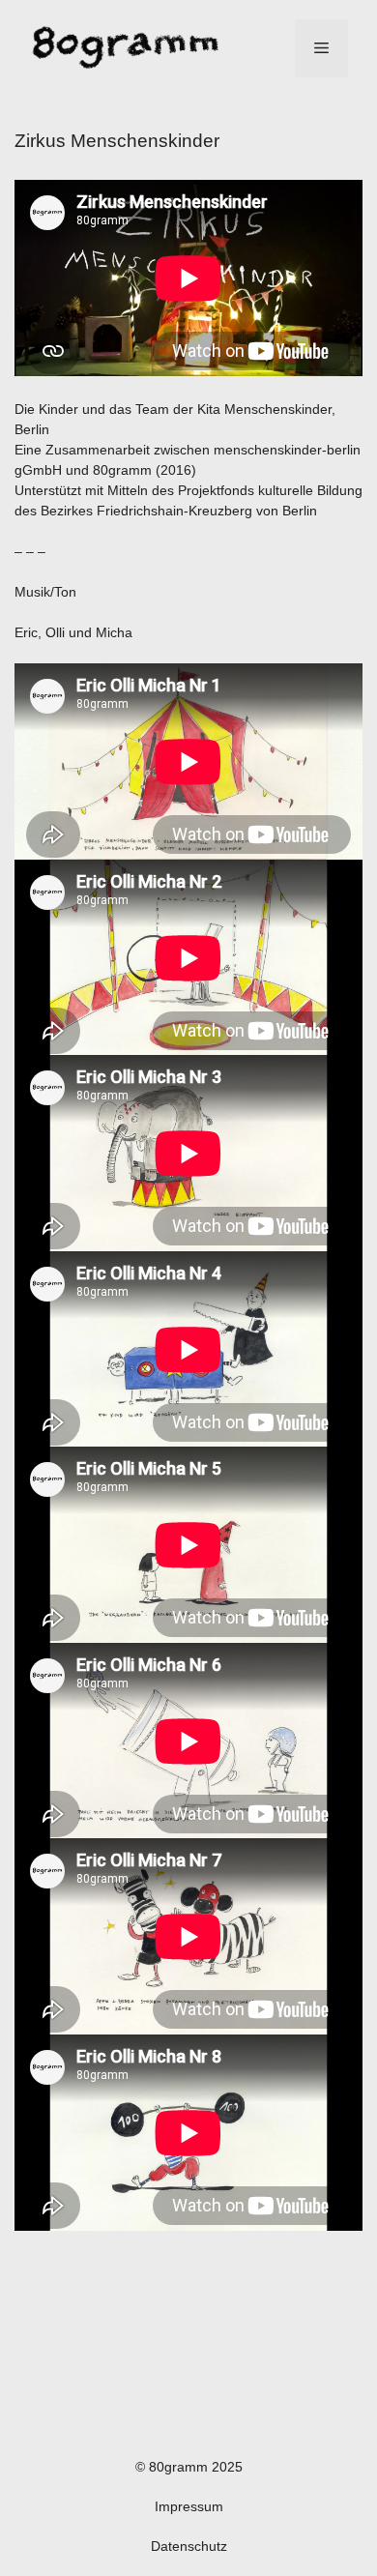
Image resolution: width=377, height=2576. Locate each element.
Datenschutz (189, 2546)
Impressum (189, 2506)
